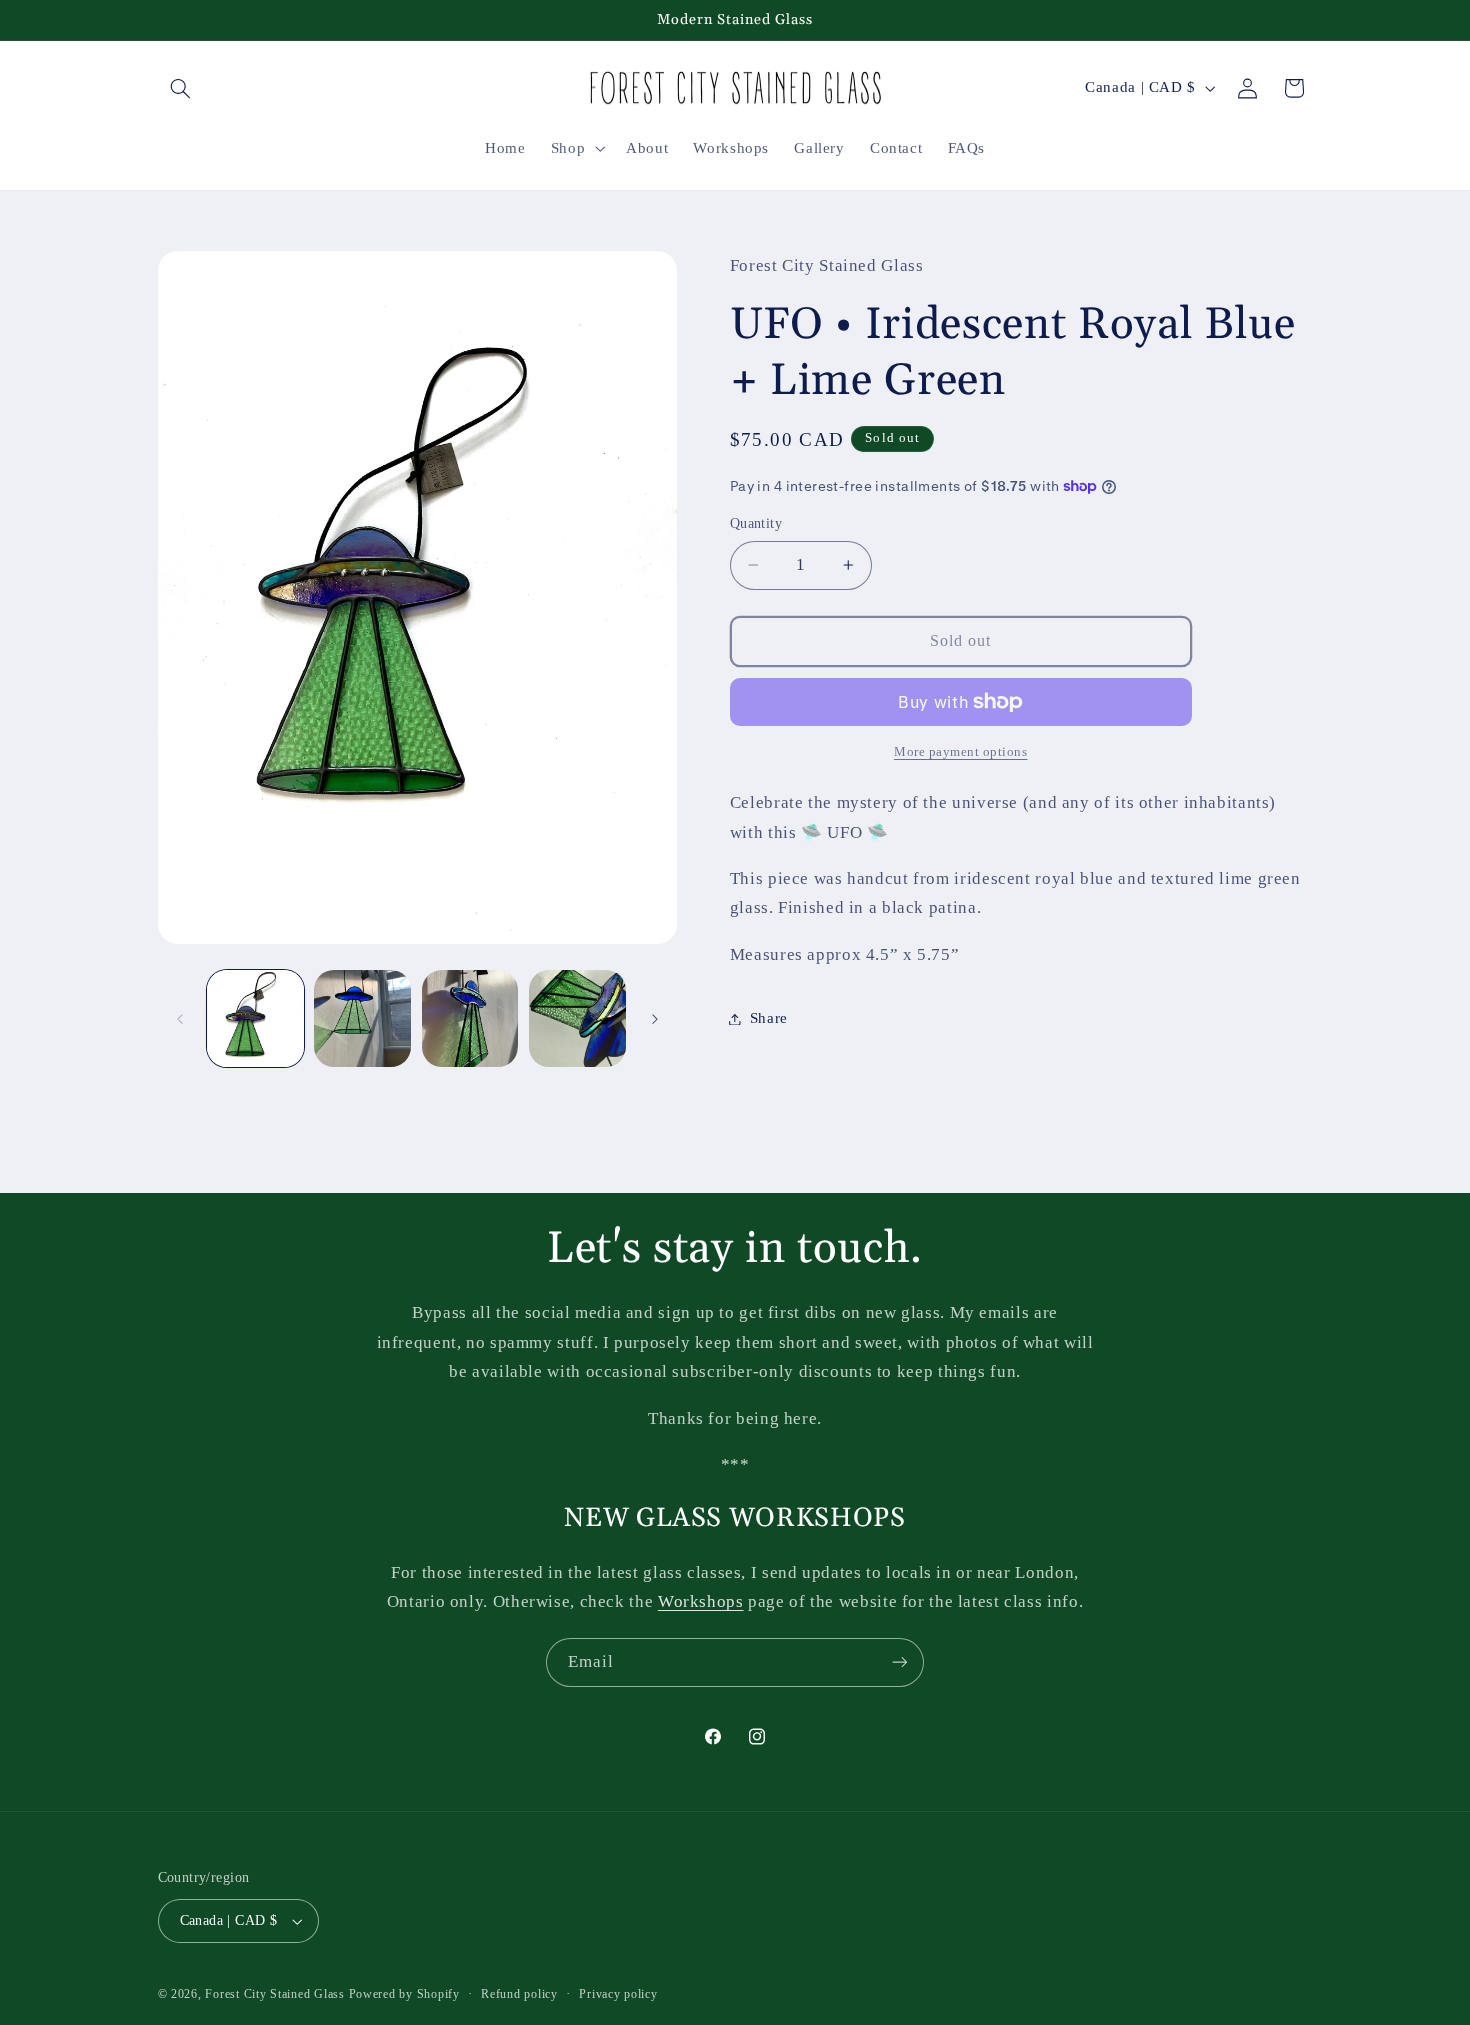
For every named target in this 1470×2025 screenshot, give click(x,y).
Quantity (756, 523)
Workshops (701, 1601)
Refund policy (519, 1994)
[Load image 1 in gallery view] (255, 1018)
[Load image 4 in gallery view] (577, 1018)
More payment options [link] (961, 752)
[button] (181, 88)
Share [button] (769, 1018)
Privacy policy (618, 1994)
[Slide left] (180, 1019)
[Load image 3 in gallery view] (470, 1018)
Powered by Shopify (404, 1994)
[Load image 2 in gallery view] (362, 1018)
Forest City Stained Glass (274, 1994)
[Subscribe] (900, 1662)
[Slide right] (655, 1019)
